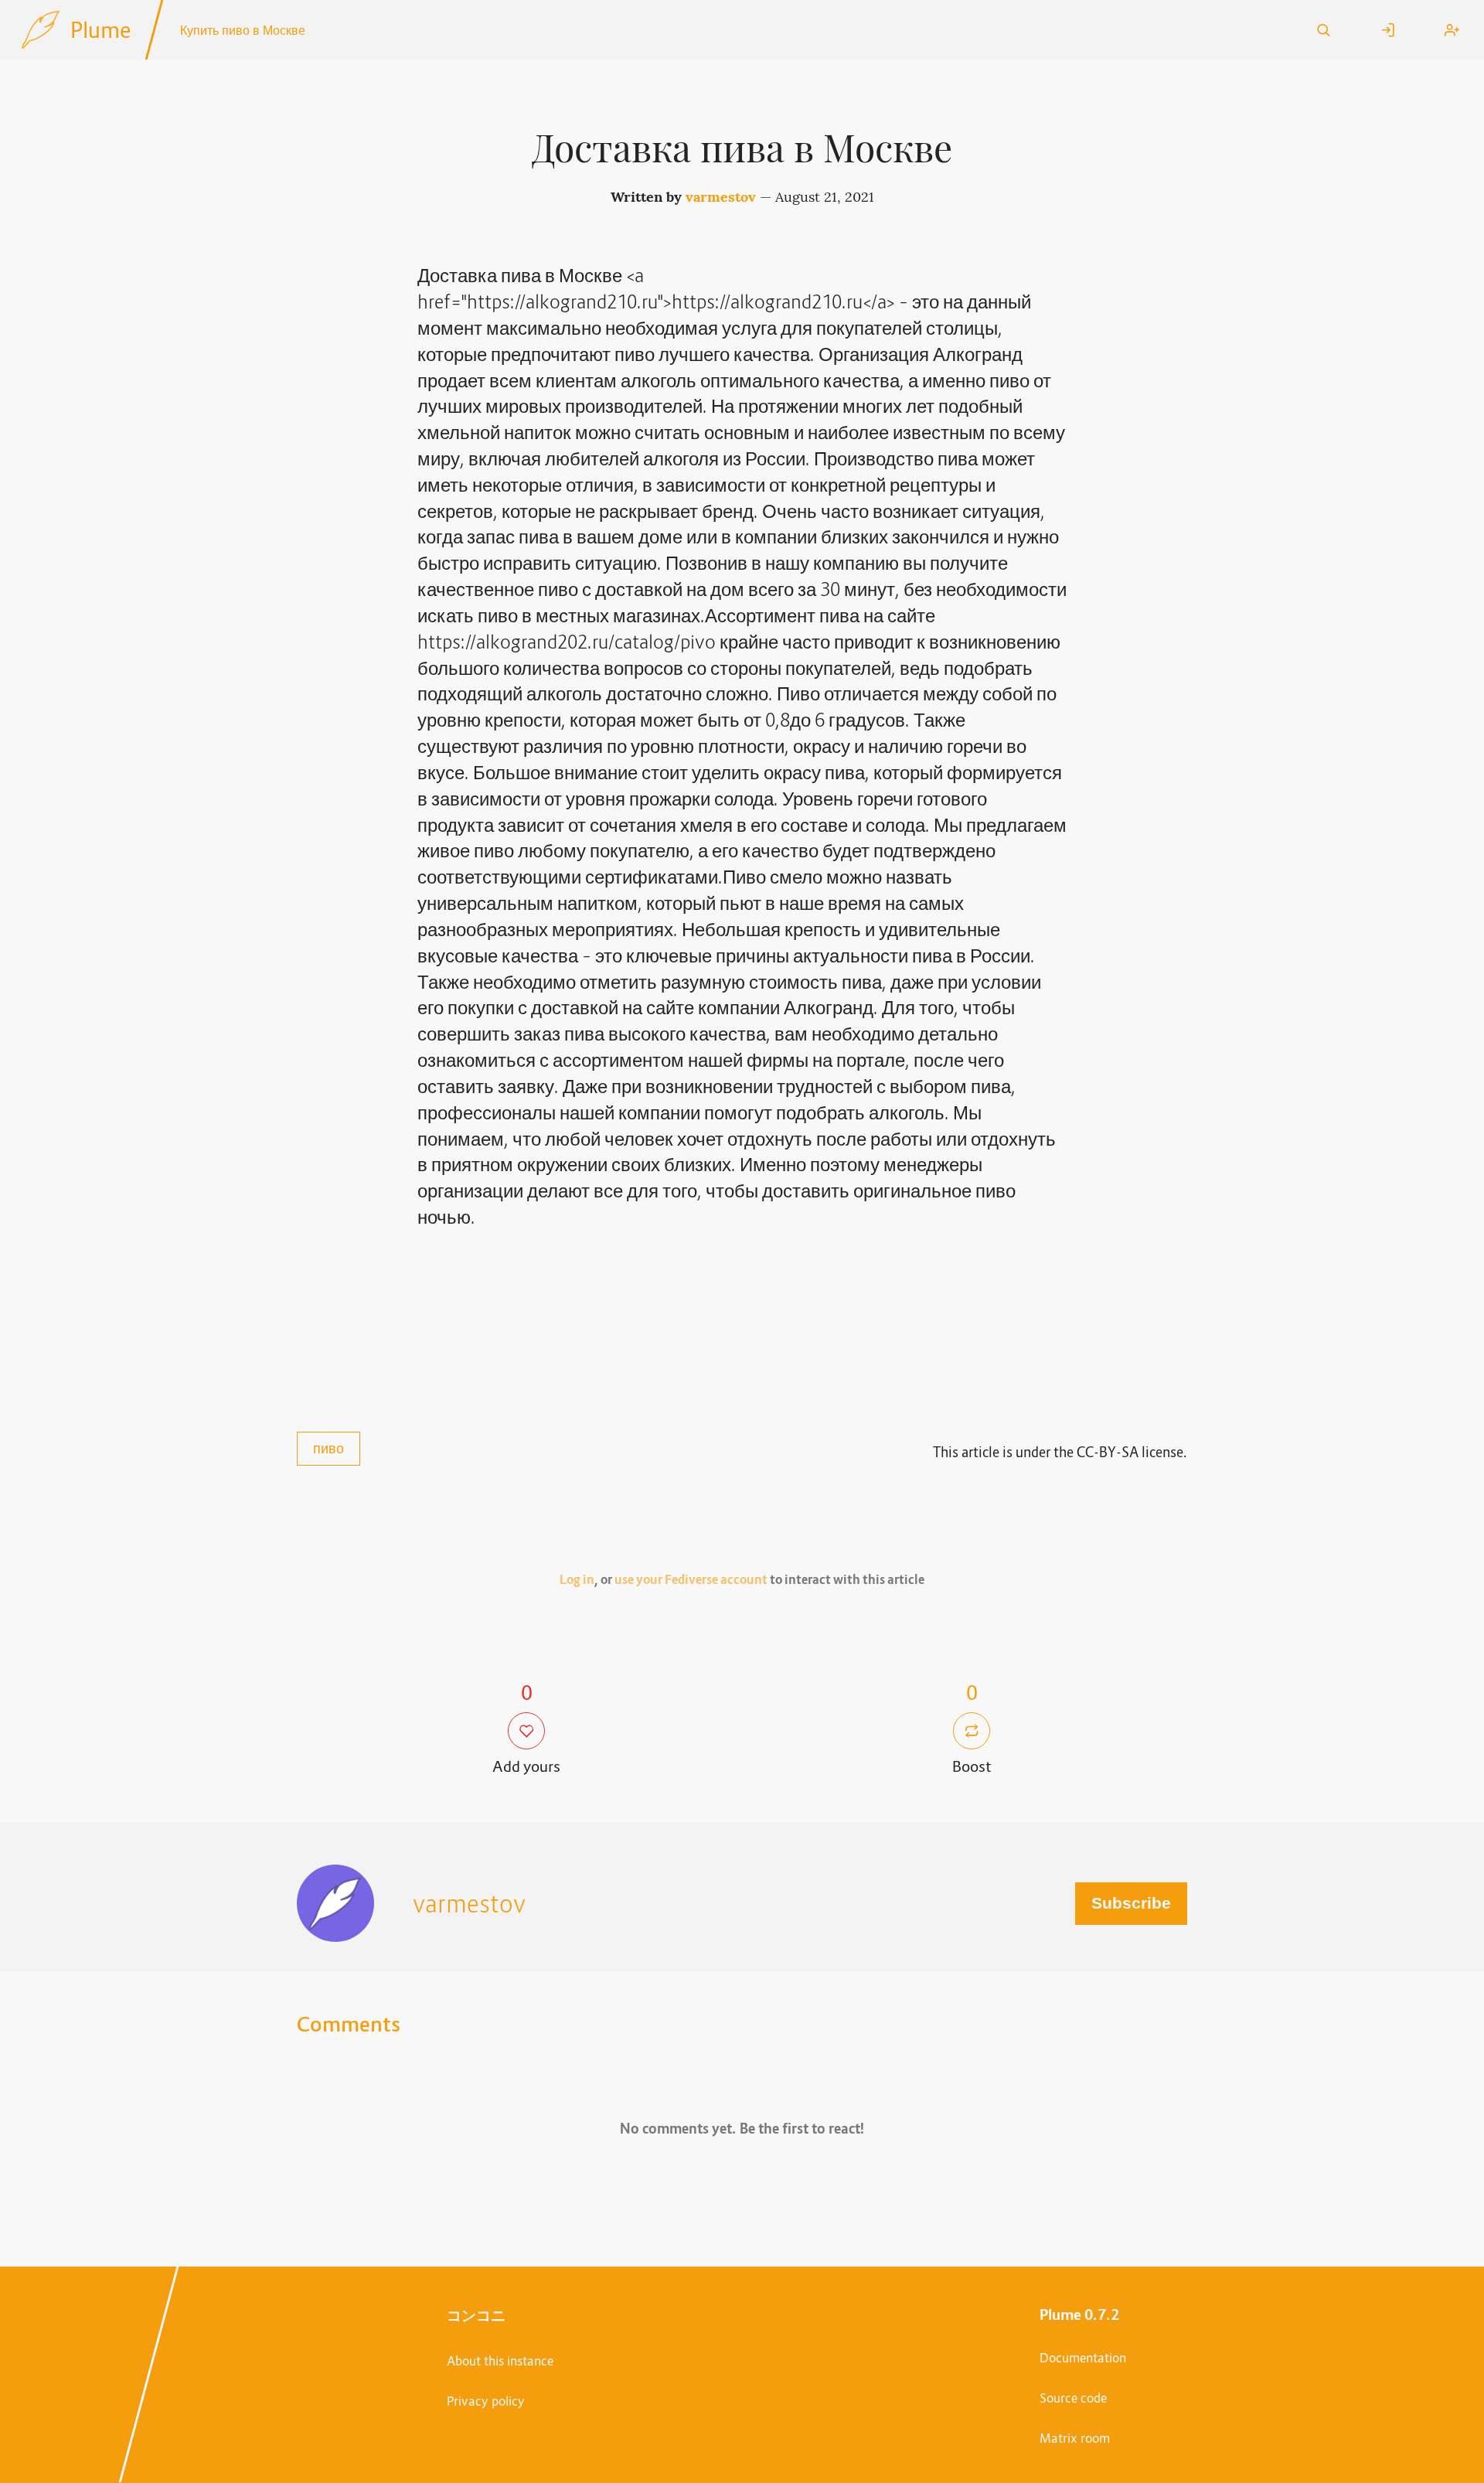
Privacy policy (486, 2401)
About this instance (500, 2361)
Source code (1073, 2398)
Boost (972, 1766)
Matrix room (1075, 2438)
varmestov (721, 197)
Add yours (526, 1766)
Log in (577, 1580)
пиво (328, 1448)
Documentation (1083, 2358)
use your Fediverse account (691, 1580)
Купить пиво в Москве (243, 30)
